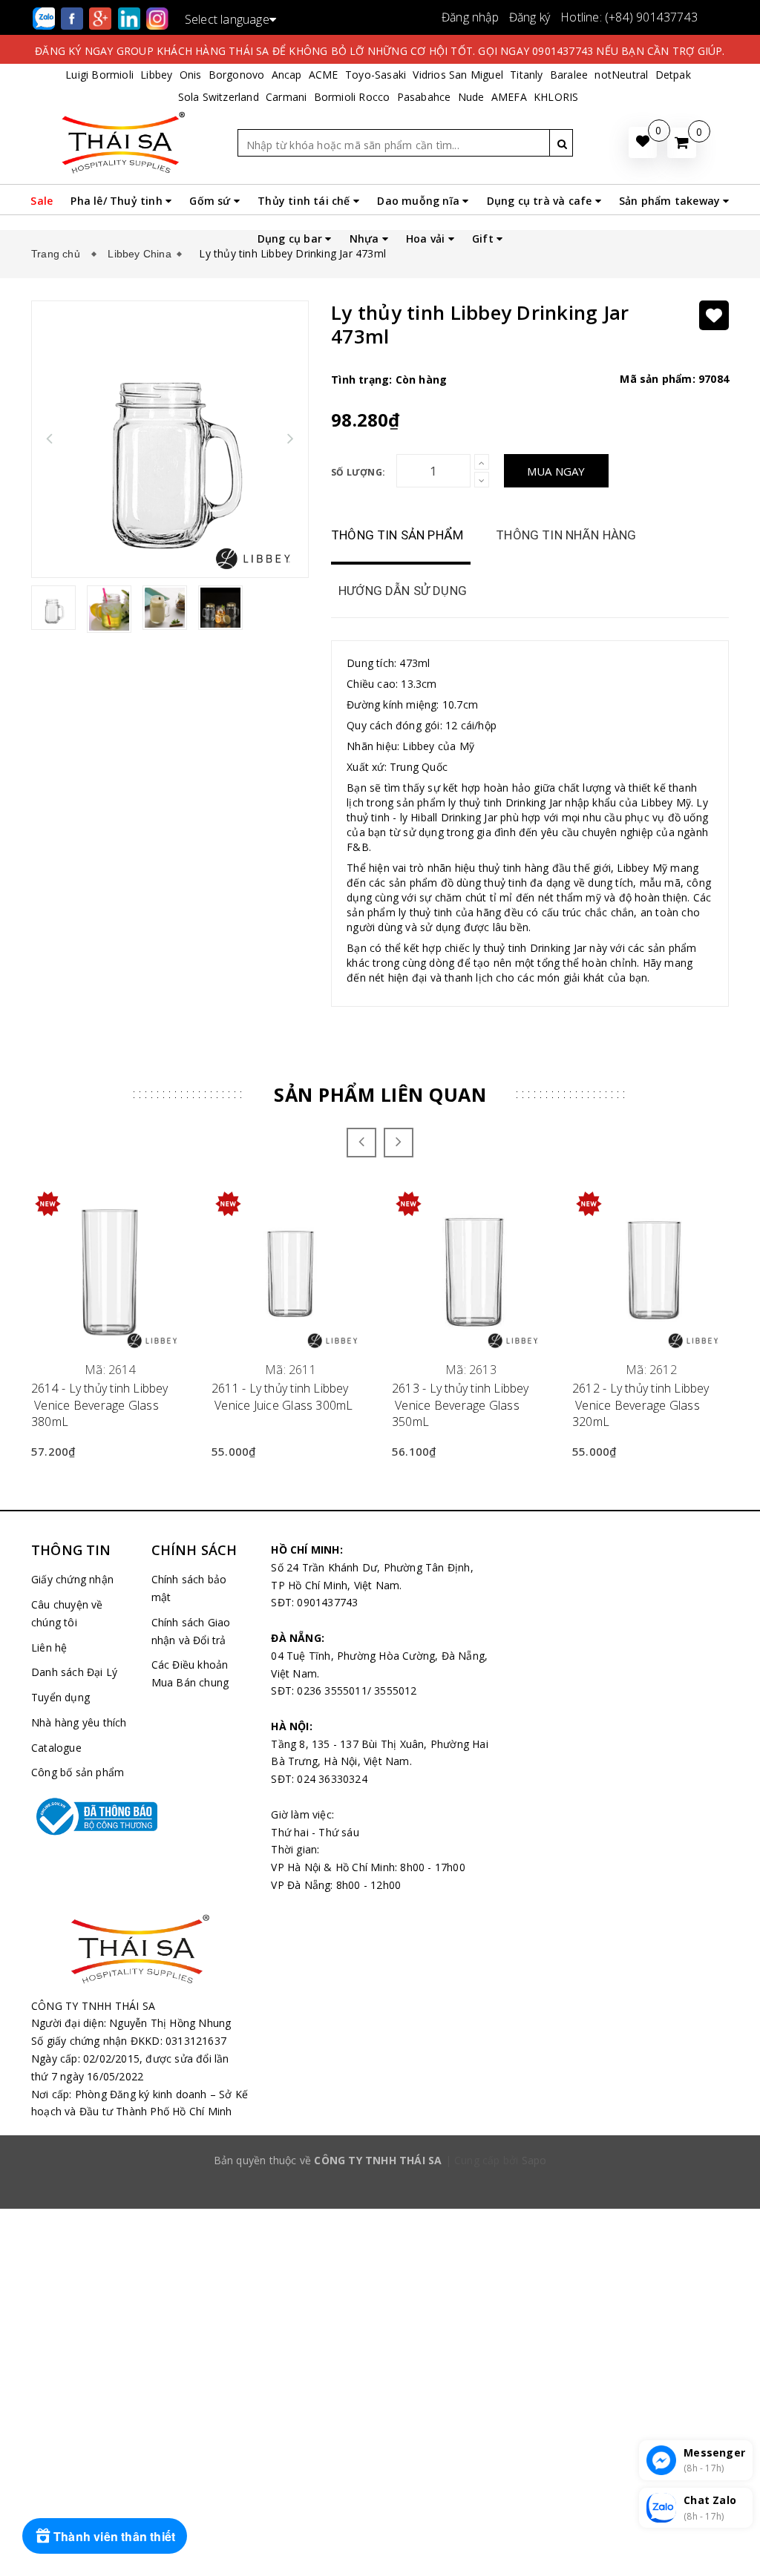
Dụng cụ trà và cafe (541, 201)
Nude (471, 97)
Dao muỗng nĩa (420, 201)
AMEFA (509, 97)
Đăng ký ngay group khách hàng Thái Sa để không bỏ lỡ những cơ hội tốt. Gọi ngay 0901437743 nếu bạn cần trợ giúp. (380, 51)
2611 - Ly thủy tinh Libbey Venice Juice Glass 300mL (282, 1396)
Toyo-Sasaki (376, 75)
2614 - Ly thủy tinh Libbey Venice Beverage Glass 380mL (100, 1405)
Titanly (526, 75)
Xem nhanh (110, 1361)
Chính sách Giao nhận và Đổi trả (191, 1631)
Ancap (287, 75)
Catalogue (56, 1748)
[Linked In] (131, 17)
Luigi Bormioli (99, 75)
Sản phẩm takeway (671, 201)
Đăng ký (530, 17)
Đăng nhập (470, 17)
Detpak (673, 75)
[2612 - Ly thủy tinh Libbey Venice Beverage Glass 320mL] (651, 1270)
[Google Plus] (102, 17)
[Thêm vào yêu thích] (714, 315)
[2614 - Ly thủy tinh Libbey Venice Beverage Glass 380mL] (110, 1270)
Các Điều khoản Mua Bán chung (190, 1673)
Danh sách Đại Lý (74, 1672)
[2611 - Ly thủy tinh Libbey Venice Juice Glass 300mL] (291, 1270)
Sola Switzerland (219, 97)
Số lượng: (358, 472)
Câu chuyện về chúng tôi (67, 1613)
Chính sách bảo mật (189, 1588)
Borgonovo (237, 75)
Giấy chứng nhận (72, 1579)
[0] (682, 143)
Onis (191, 75)
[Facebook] (73, 17)
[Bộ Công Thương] (80, 1816)
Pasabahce (424, 97)
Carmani (286, 97)
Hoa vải (427, 239)
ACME (324, 75)
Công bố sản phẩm (78, 1772)
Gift (484, 239)
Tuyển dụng (60, 1697)
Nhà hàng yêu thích (79, 1722)
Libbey (156, 75)
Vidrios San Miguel (458, 75)
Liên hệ (49, 1647)
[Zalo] (45, 17)
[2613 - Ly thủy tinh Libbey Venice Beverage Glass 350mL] (471, 1270)
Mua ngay (556, 471)
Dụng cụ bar (291, 239)
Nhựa (366, 239)
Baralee (569, 75)
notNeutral (621, 75)
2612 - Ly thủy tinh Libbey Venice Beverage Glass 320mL (641, 1405)
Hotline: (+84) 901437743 (629, 17)
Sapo (534, 2160)
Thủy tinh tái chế (305, 201)
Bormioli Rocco (352, 97)
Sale (42, 201)
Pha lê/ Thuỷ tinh (118, 201)
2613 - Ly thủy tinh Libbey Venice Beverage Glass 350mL (461, 1405)
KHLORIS (556, 97)
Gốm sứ (211, 201)
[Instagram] (157, 17)
